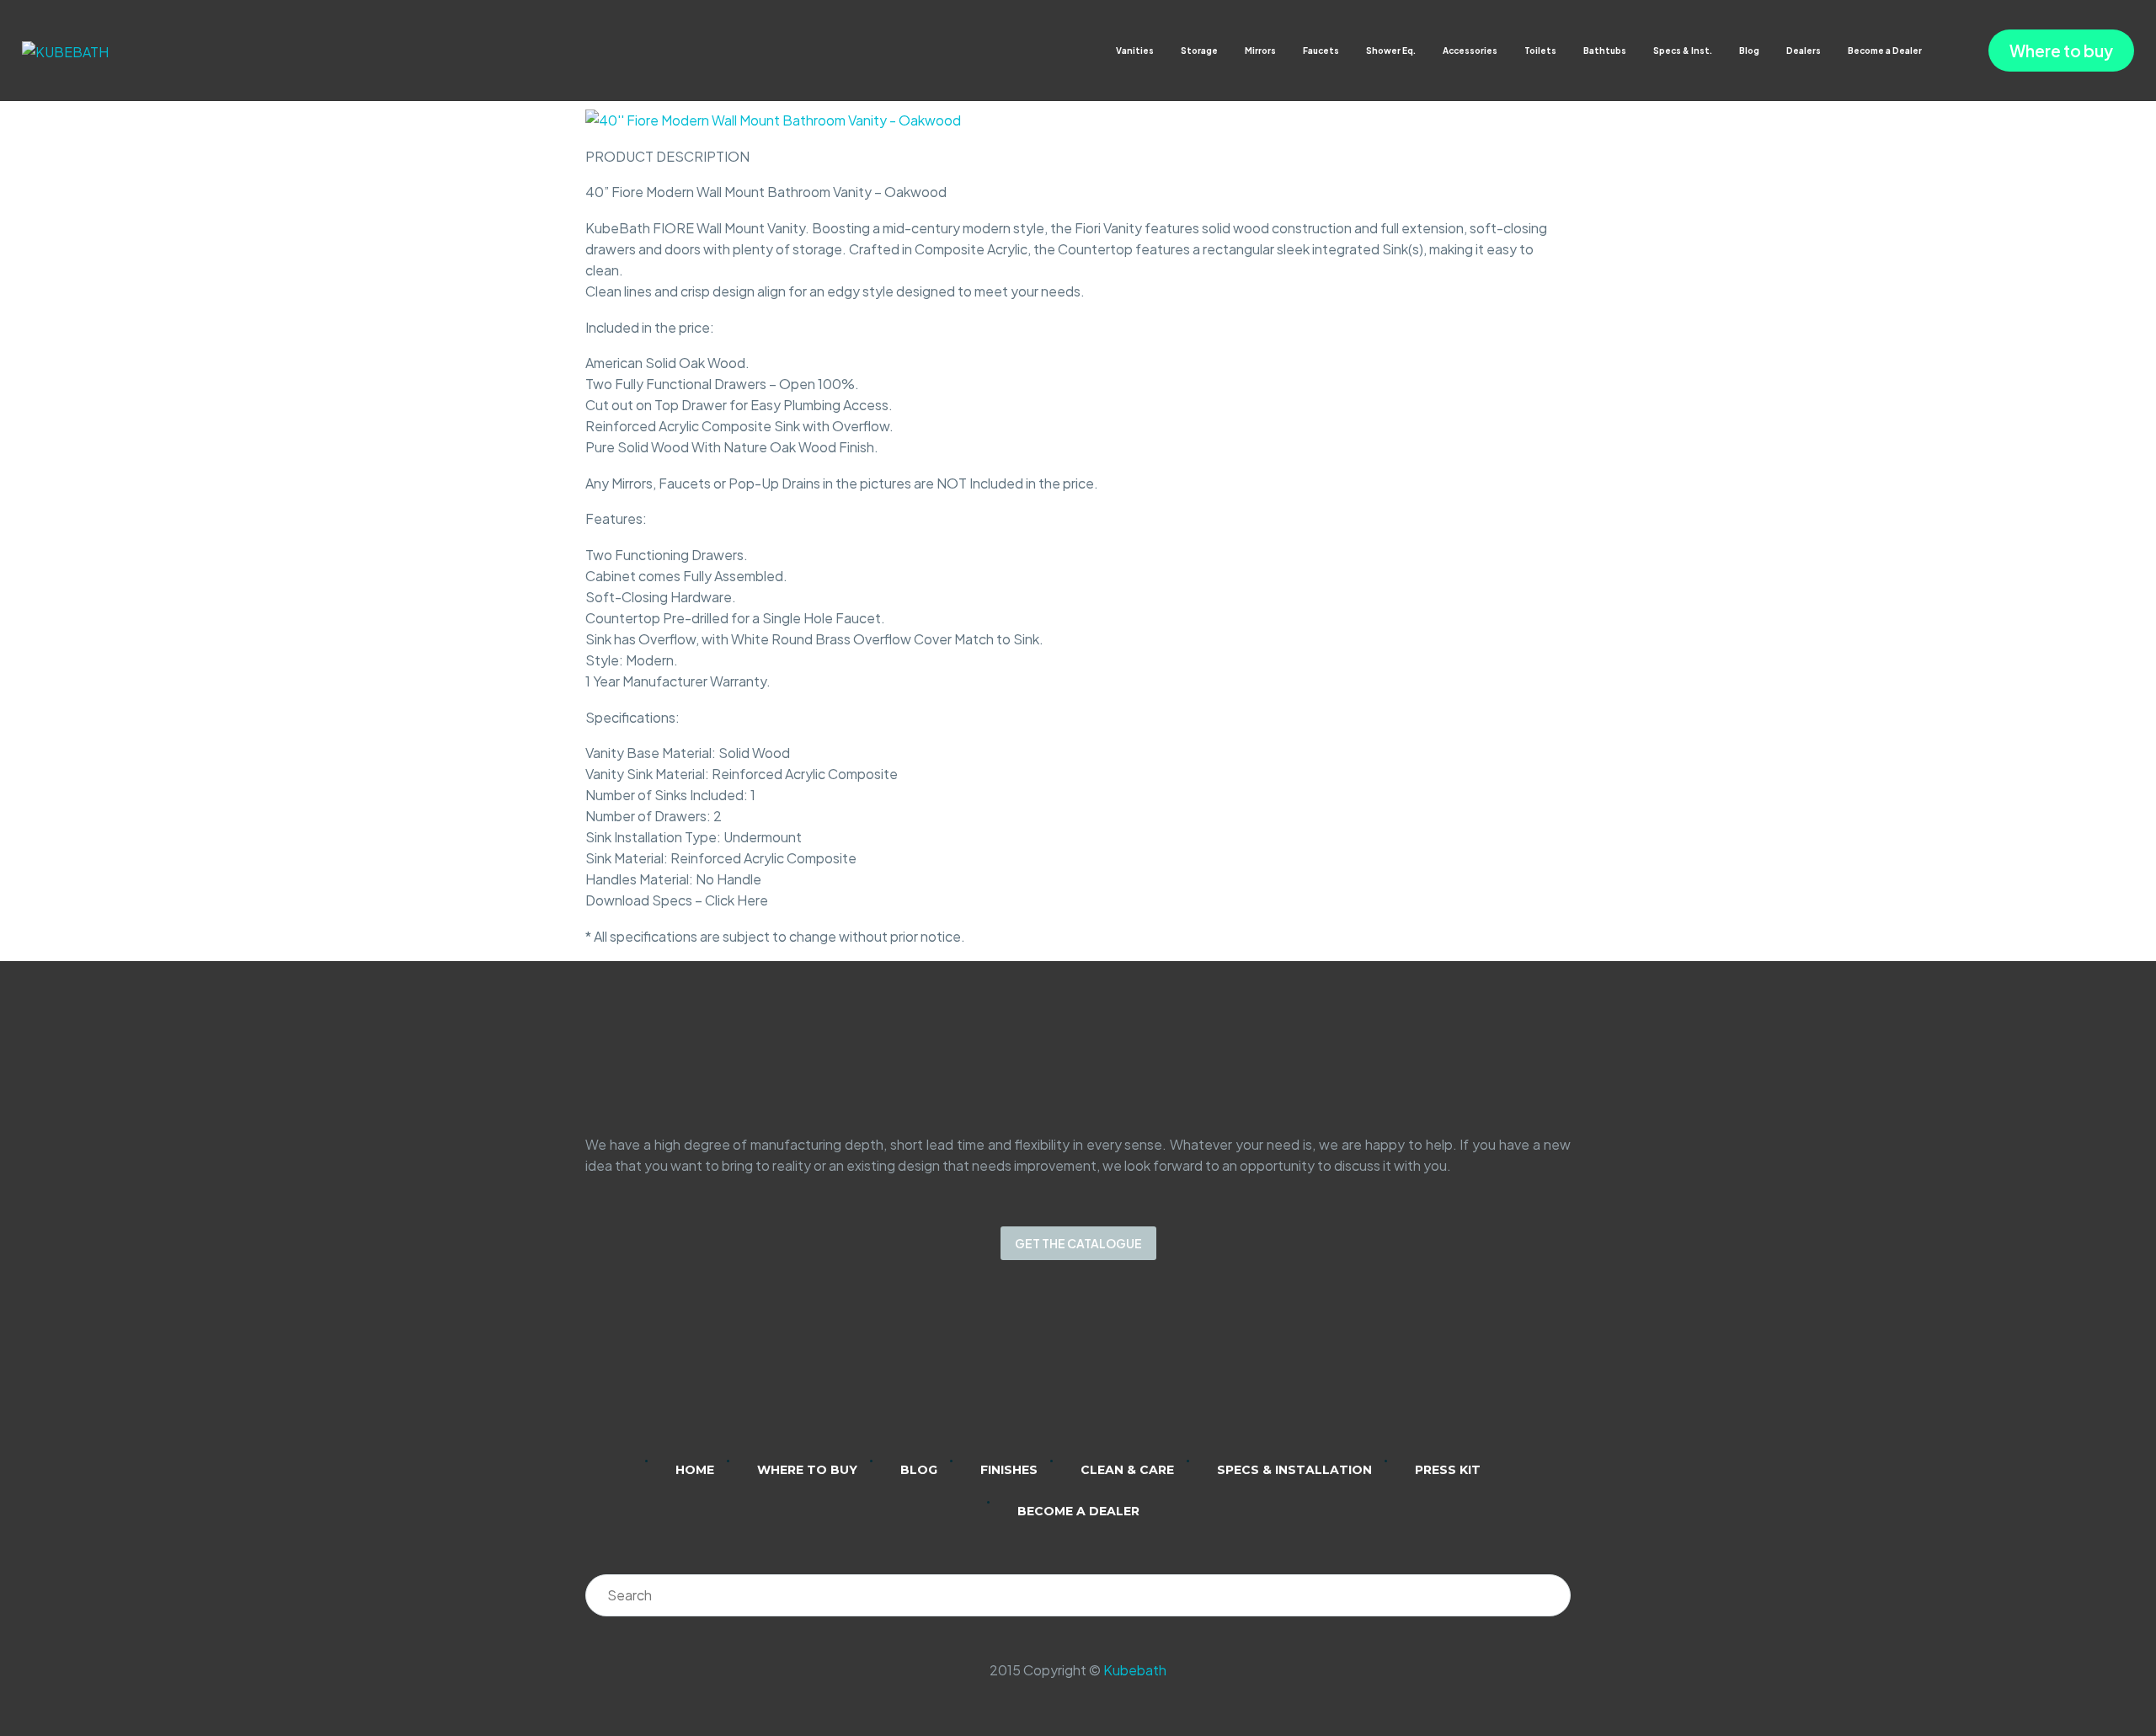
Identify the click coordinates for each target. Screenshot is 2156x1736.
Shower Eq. (1391, 51)
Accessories (1470, 51)
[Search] (1550, 1595)
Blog (1749, 51)
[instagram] (1056, 1371)
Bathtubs (1605, 51)
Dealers (1804, 51)
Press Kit (1448, 1470)
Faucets (1321, 51)
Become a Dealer (1885, 51)
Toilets (1540, 51)
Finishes (1009, 1470)
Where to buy (2061, 51)
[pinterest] (1144, 1371)
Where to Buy (807, 1470)
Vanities (1135, 51)
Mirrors (1260, 51)
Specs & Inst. (1683, 51)
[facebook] (1100, 1371)
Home (695, 1470)
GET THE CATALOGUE (1078, 1243)
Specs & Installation (1294, 1470)
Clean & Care (1127, 1470)
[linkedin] (1012, 1371)
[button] (1938, 51)
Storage (1199, 51)
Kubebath (1135, 1670)
